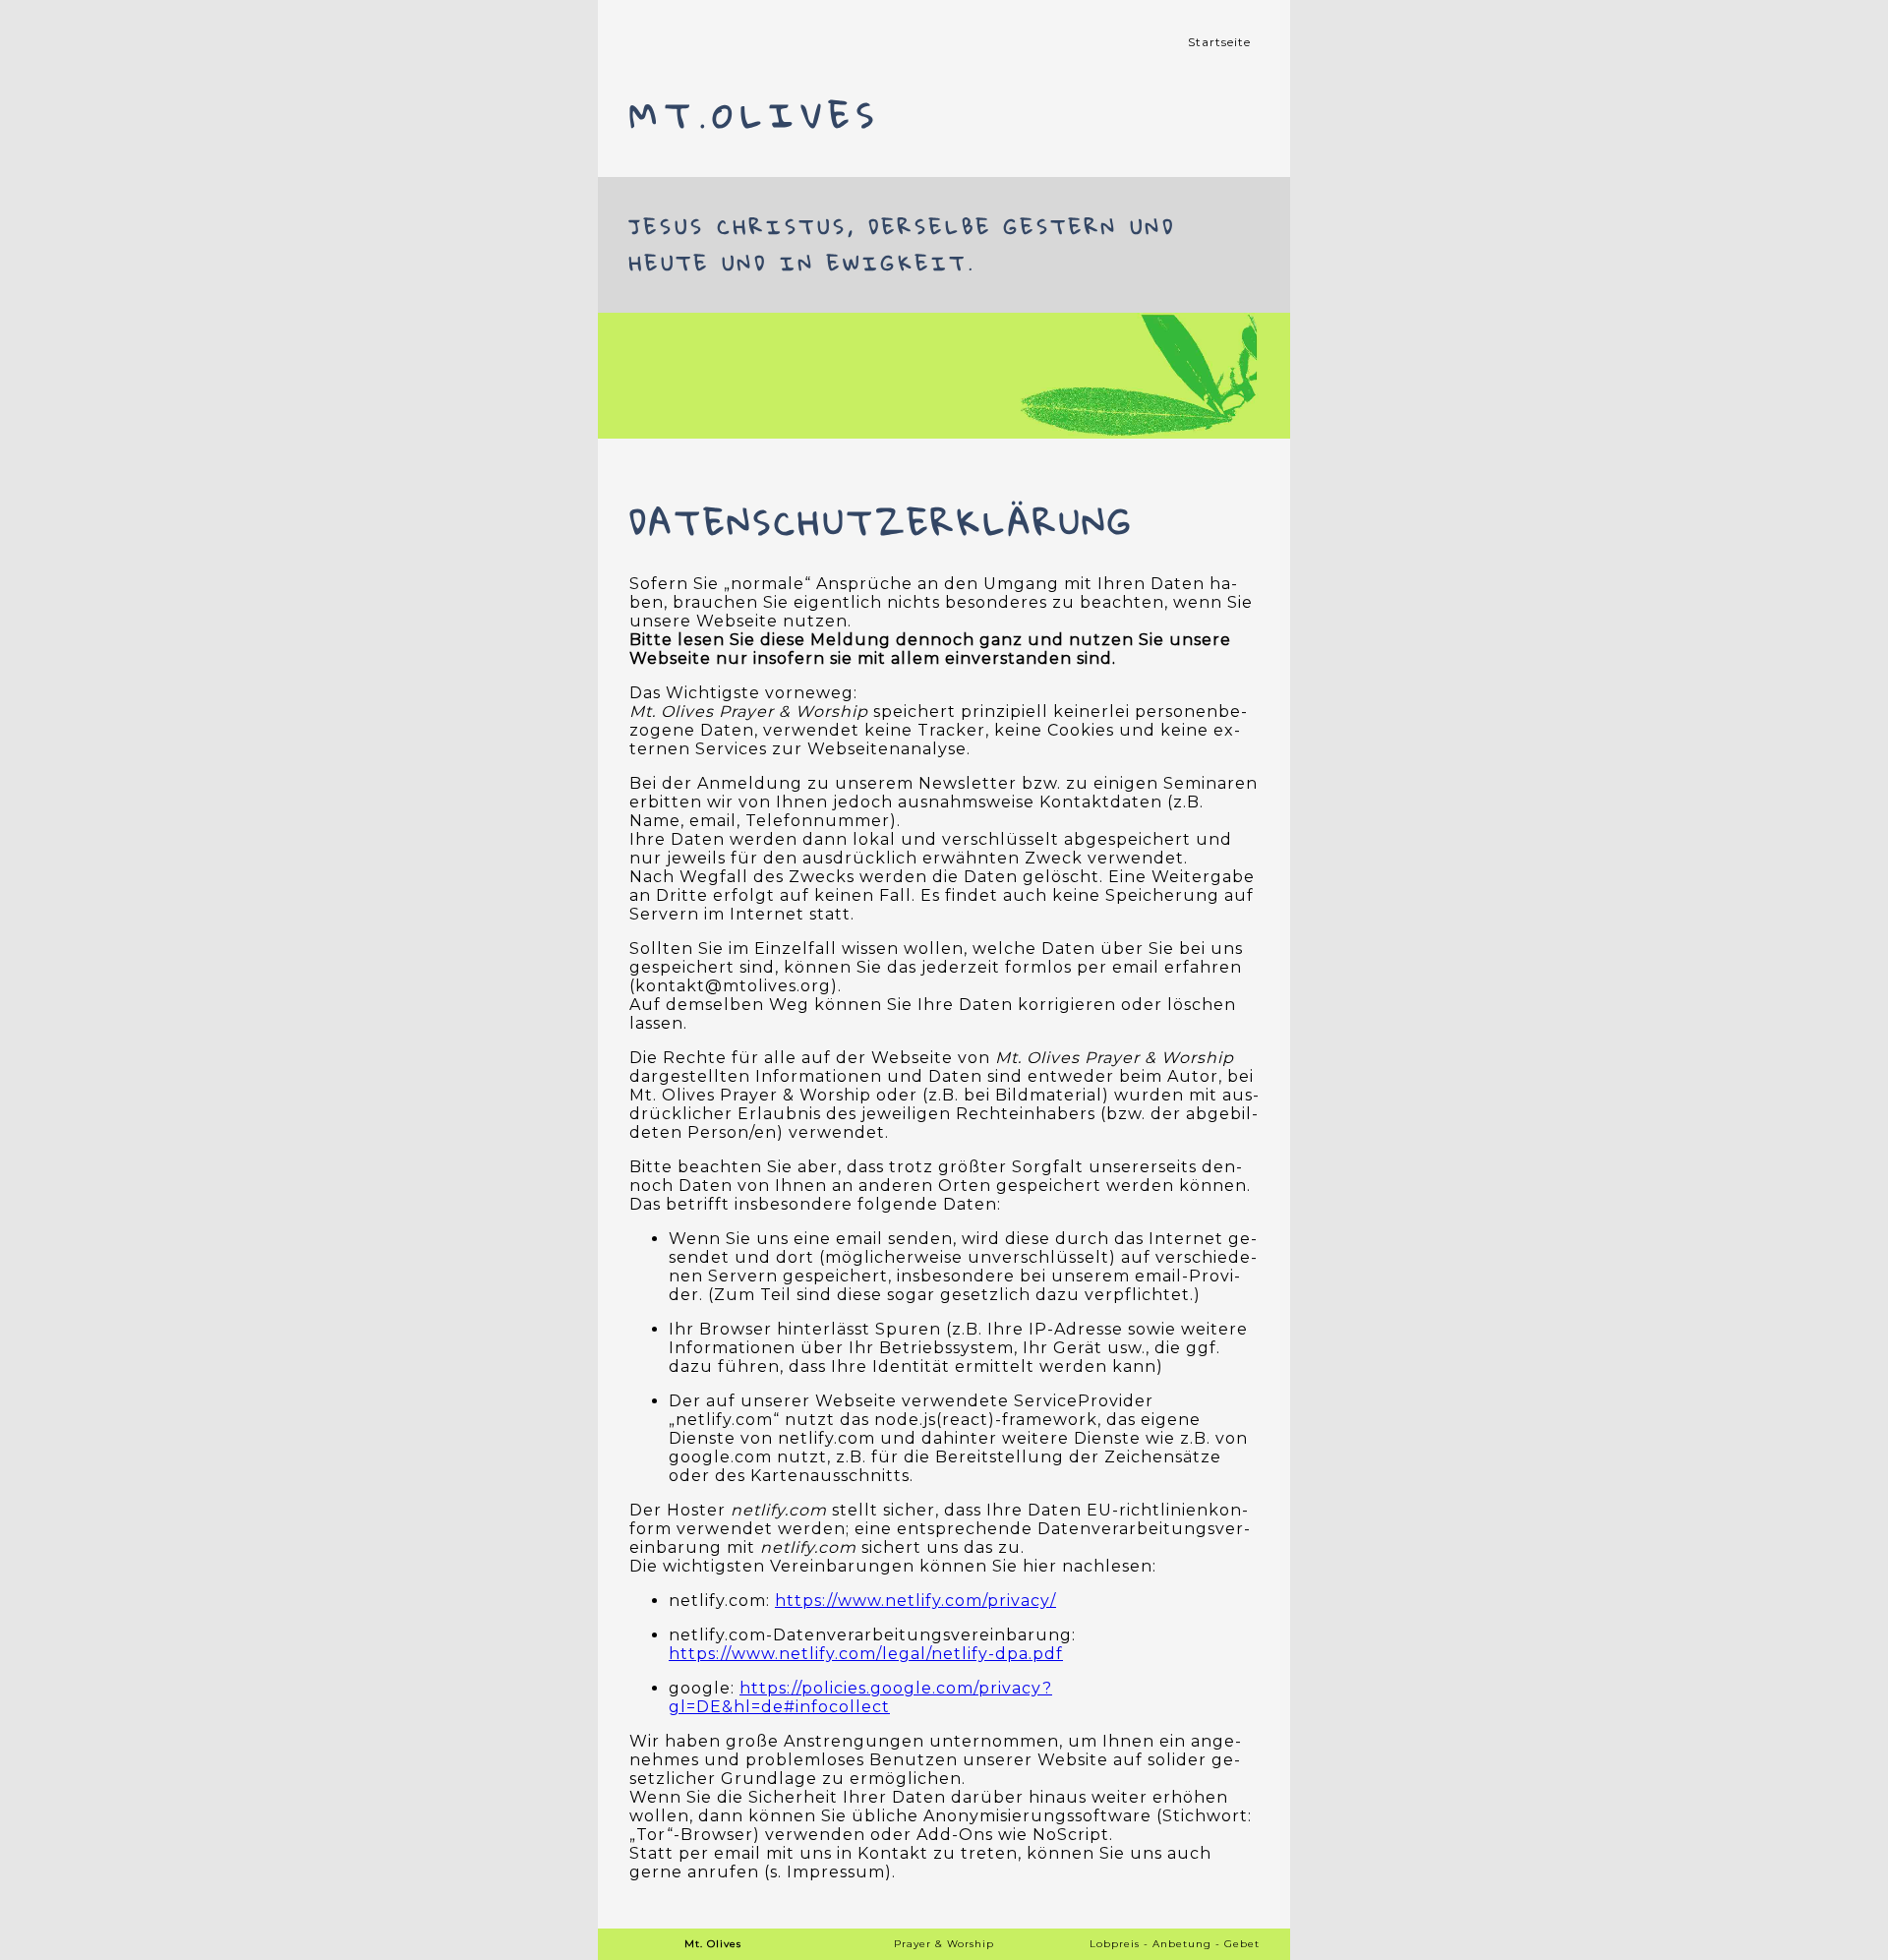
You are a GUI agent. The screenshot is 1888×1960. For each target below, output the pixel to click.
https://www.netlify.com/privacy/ (915, 1601)
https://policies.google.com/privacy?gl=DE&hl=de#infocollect (860, 1697)
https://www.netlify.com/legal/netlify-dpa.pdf (866, 1654)
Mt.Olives (755, 115)
